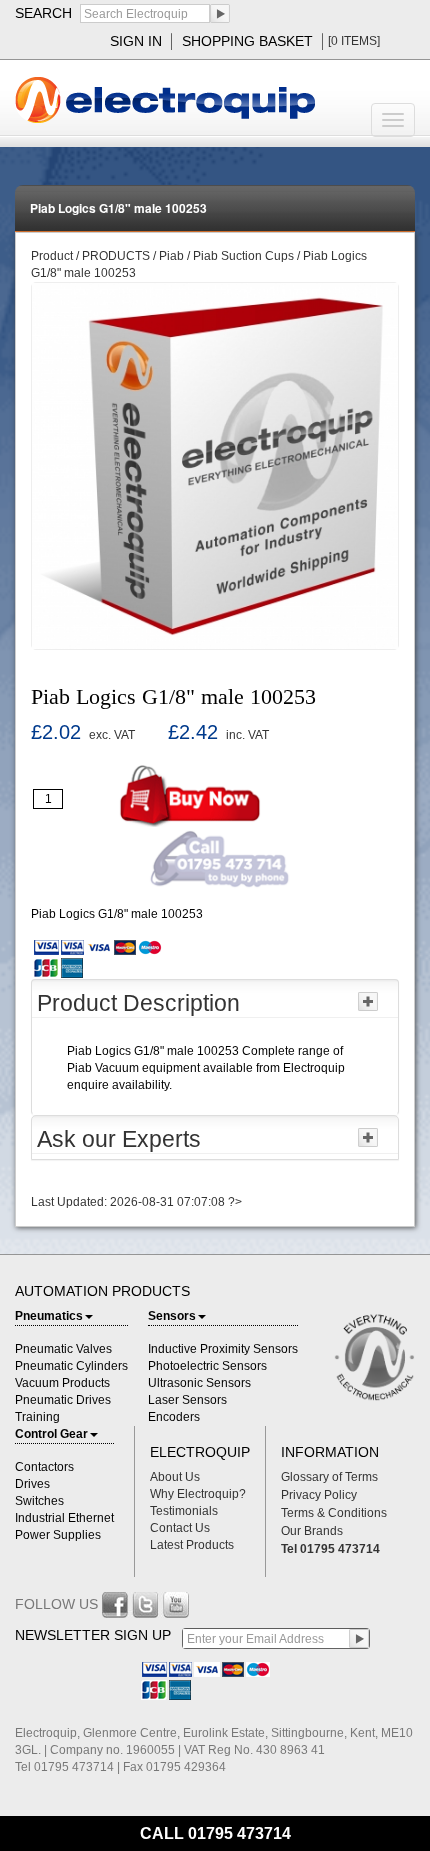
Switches (39, 1501)
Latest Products (192, 1545)
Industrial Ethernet (64, 1518)
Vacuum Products (62, 1383)
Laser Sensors (187, 1400)
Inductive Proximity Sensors (223, 1349)
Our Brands (312, 1531)
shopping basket (247, 41)
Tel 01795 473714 (330, 1549)
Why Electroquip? (198, 1494)
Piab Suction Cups (243, 256)
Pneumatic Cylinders (71, 1366)
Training (37, 1417)
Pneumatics (49, 1316)
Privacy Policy (319, 1495)
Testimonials (184, 1511)
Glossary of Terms (329, 1477)
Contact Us (180, 1528)
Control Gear (51, 1434)
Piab (171, 256)
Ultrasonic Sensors (199, 1383)
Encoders (174, 1417)
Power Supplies (58, 1535)
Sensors (172, 1316)
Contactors (44, 1467)
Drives (32, 1484)
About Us (175, 1477)
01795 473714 (239, 1833)
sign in (136, 41)
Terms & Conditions (334, 1513)
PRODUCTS (117, 256)
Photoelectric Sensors (207, 1366)
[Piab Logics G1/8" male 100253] (215, 465)
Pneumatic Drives (63, 1400)
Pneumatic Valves (63, 1349)
